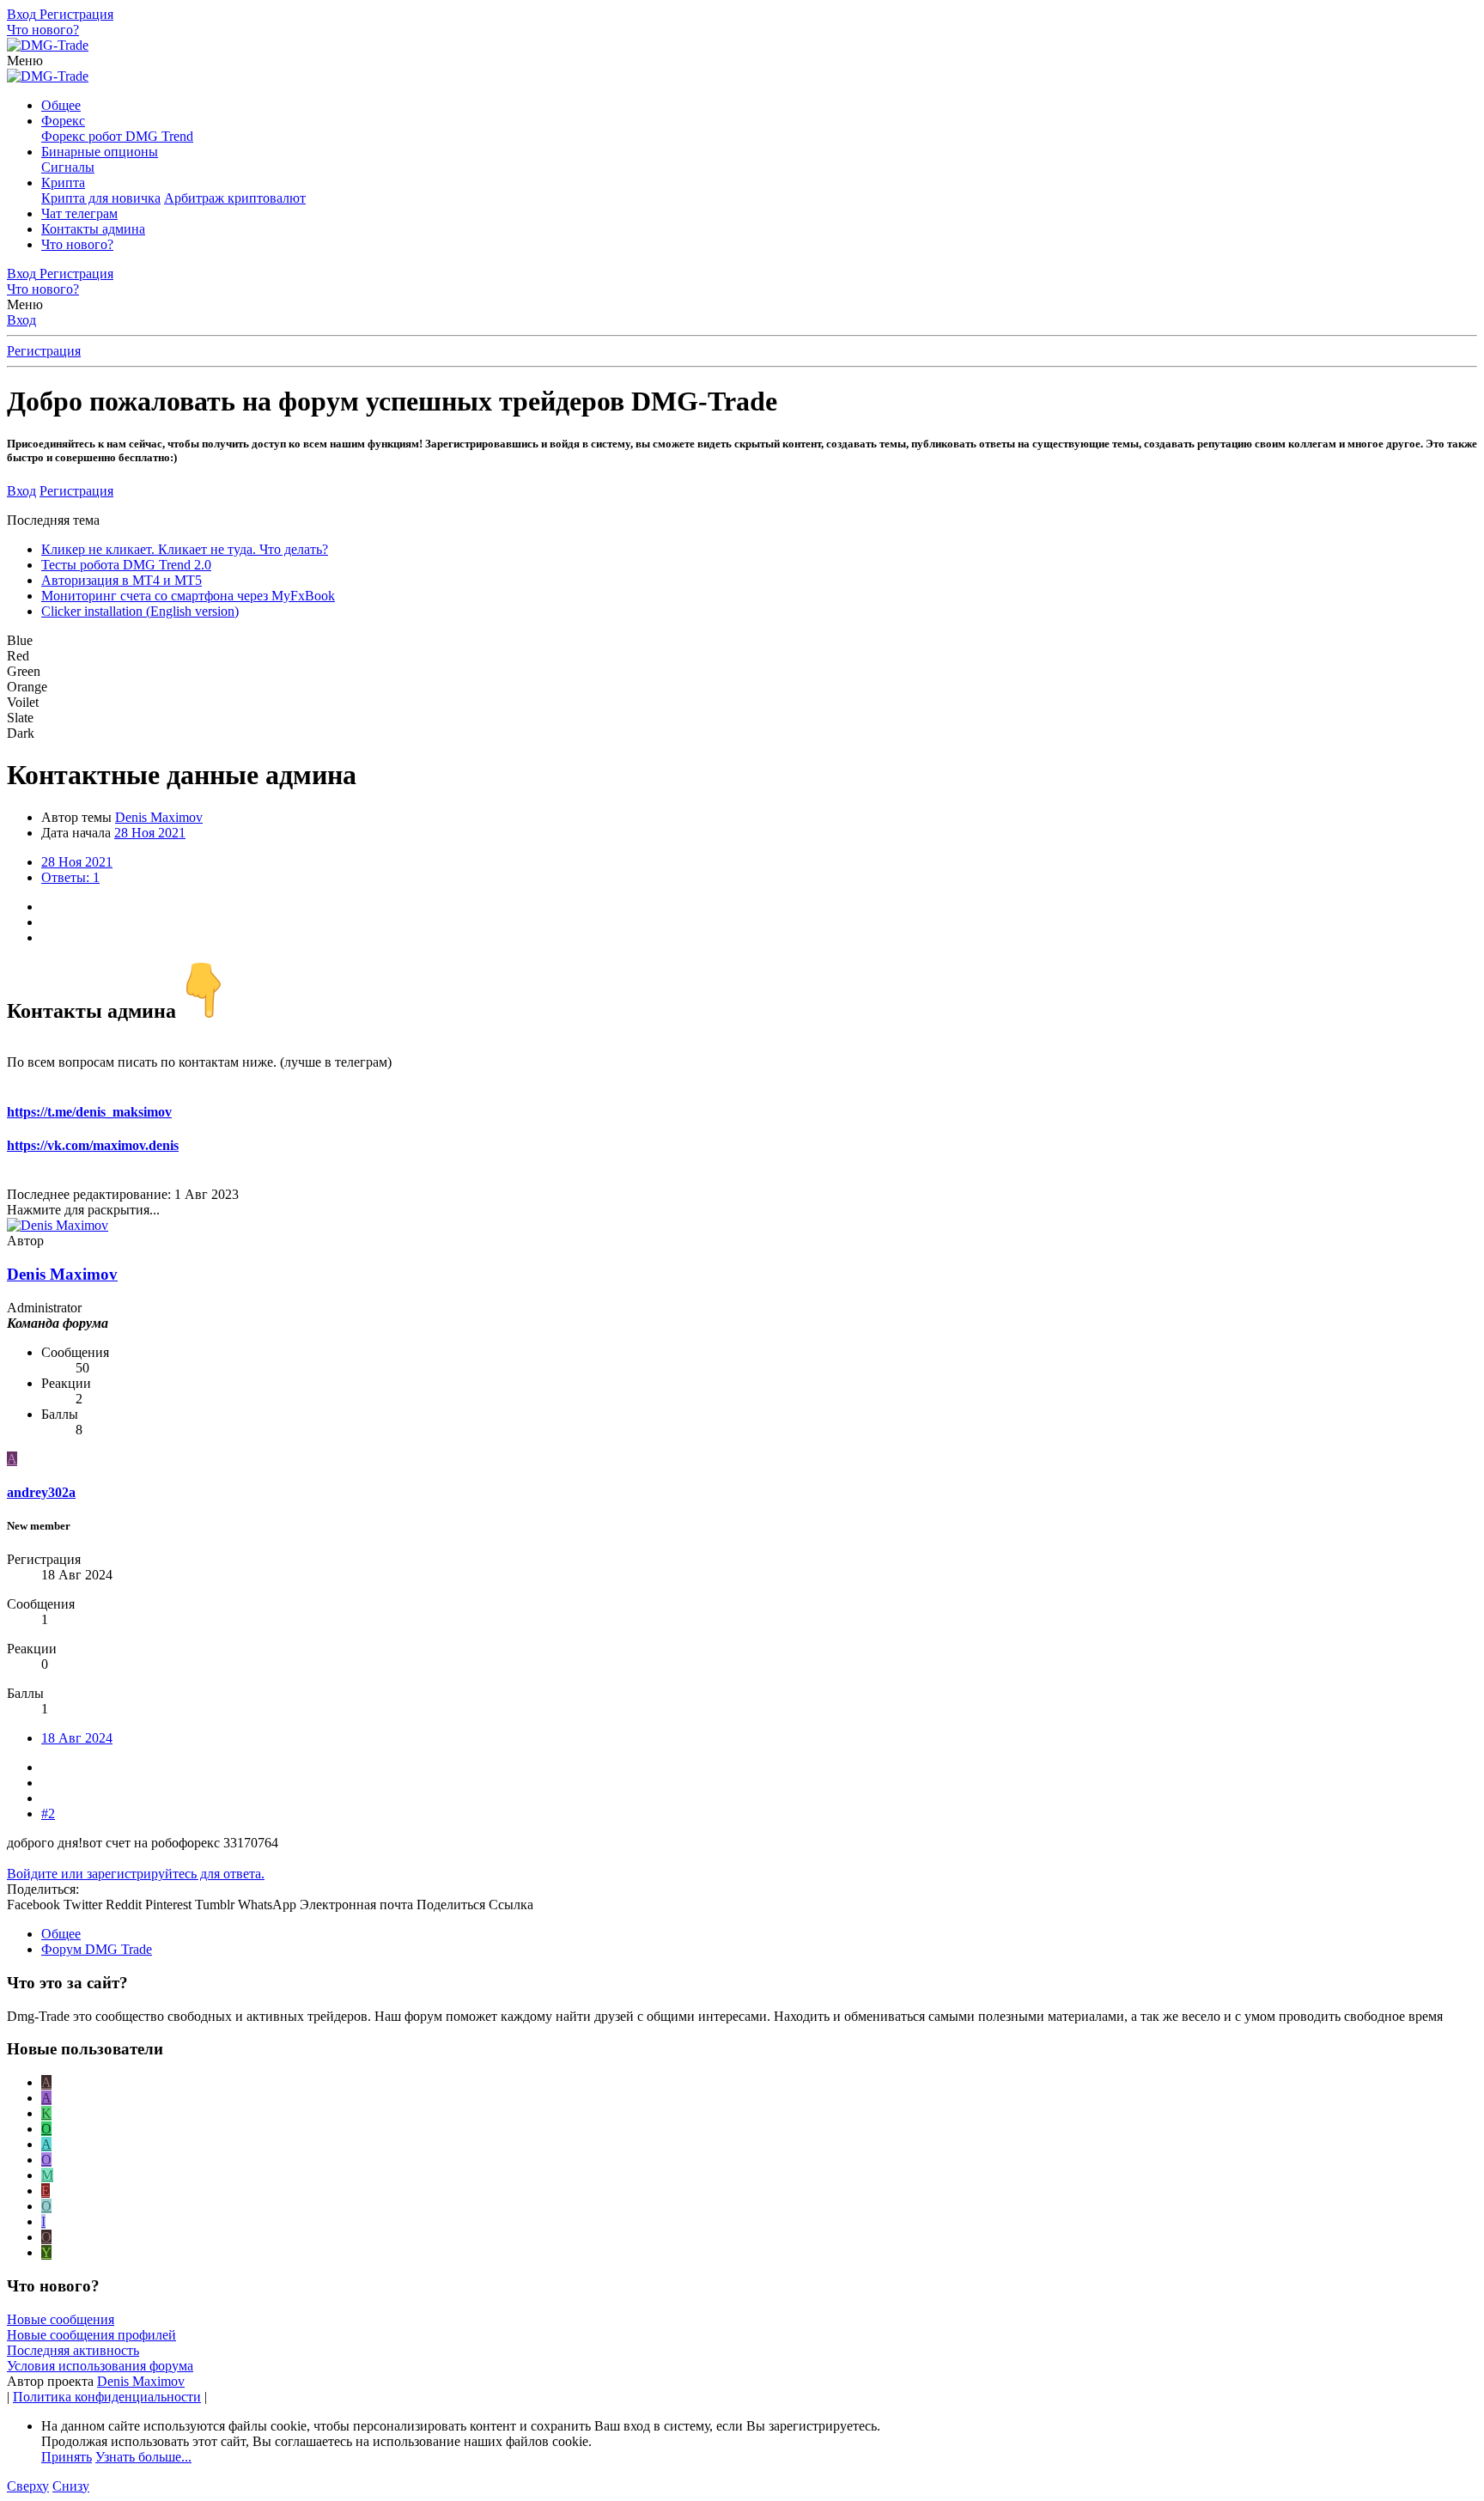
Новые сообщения (61, 2319)
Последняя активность (73, 2350)
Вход (21, 320)
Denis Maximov (141, 2381)
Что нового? (77, 244)
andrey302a (41, 1492)
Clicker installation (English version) (140, 611)
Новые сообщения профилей (91, 2335)
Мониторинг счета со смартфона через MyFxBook (188, 596)
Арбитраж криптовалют (235, 198)
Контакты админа (93, 229)
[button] (25, 61)
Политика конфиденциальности (107, 2397)
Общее (61, 105)
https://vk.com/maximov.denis (93, 1145)
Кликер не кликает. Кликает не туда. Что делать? (185, 549)
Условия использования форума (100, 2366)
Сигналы (68, 167)
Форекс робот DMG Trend (117, 136)
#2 (48, 1813)
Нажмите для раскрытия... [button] (83, 1210)
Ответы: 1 (70, 877)
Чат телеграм (79, 213)
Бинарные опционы (100, 152)
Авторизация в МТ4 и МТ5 (122, 580)
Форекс (63, 121)
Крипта (63, 183)
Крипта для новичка (101, 198)
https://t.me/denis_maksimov (89, 1112)
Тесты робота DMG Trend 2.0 (126, 565)
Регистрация (44, 351)
